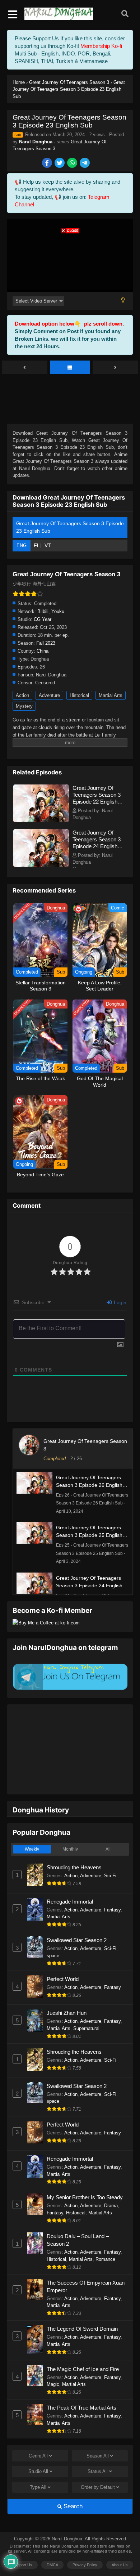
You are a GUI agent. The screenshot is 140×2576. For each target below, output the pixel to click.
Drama (111, 2183)
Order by (98, 2465)
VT (48, 545)
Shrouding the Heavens (74, 1845)
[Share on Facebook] (48, 163)
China (43, 651)
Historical (79, 695)
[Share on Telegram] (85, 163)
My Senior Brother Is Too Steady (85, 2175)
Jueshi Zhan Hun (67, 1991)
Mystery (24, 706)
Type (38, 2465)
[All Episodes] (70, 368)
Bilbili (43, 611)
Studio (38, 2449)
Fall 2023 (46, 643)
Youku (58, 611)
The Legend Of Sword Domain (82, 2306)
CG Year (43, 619)
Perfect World (63, 1957)
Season (98, 2434)
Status (98, 2449)
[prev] (25, 368)
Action (22, 695)
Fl (36, 545)
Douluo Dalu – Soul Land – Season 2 (78, 2218)
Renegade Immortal (70, 1879)
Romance (105, 2237)
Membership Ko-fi (101, 46)
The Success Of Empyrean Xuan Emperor (86, 2264)
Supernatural (86, 2006)
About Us (120, 2543)
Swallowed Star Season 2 (77, 1918)
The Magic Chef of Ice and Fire (83, 2347)
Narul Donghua (36, 142)
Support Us (22, 2543)
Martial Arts (111, 695)
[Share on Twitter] (60, 163)
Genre (38, 2434)
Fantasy (112, 1888)
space (53, 1933)
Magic (53, 2362)
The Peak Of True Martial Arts (81, 2385)
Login (119, 1302)
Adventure (49, 695)
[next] (115, 368)
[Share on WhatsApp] (73, 163)
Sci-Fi (110, 1853)
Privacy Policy (85, 2543)
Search (72, 2484)
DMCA (52, 2543)
